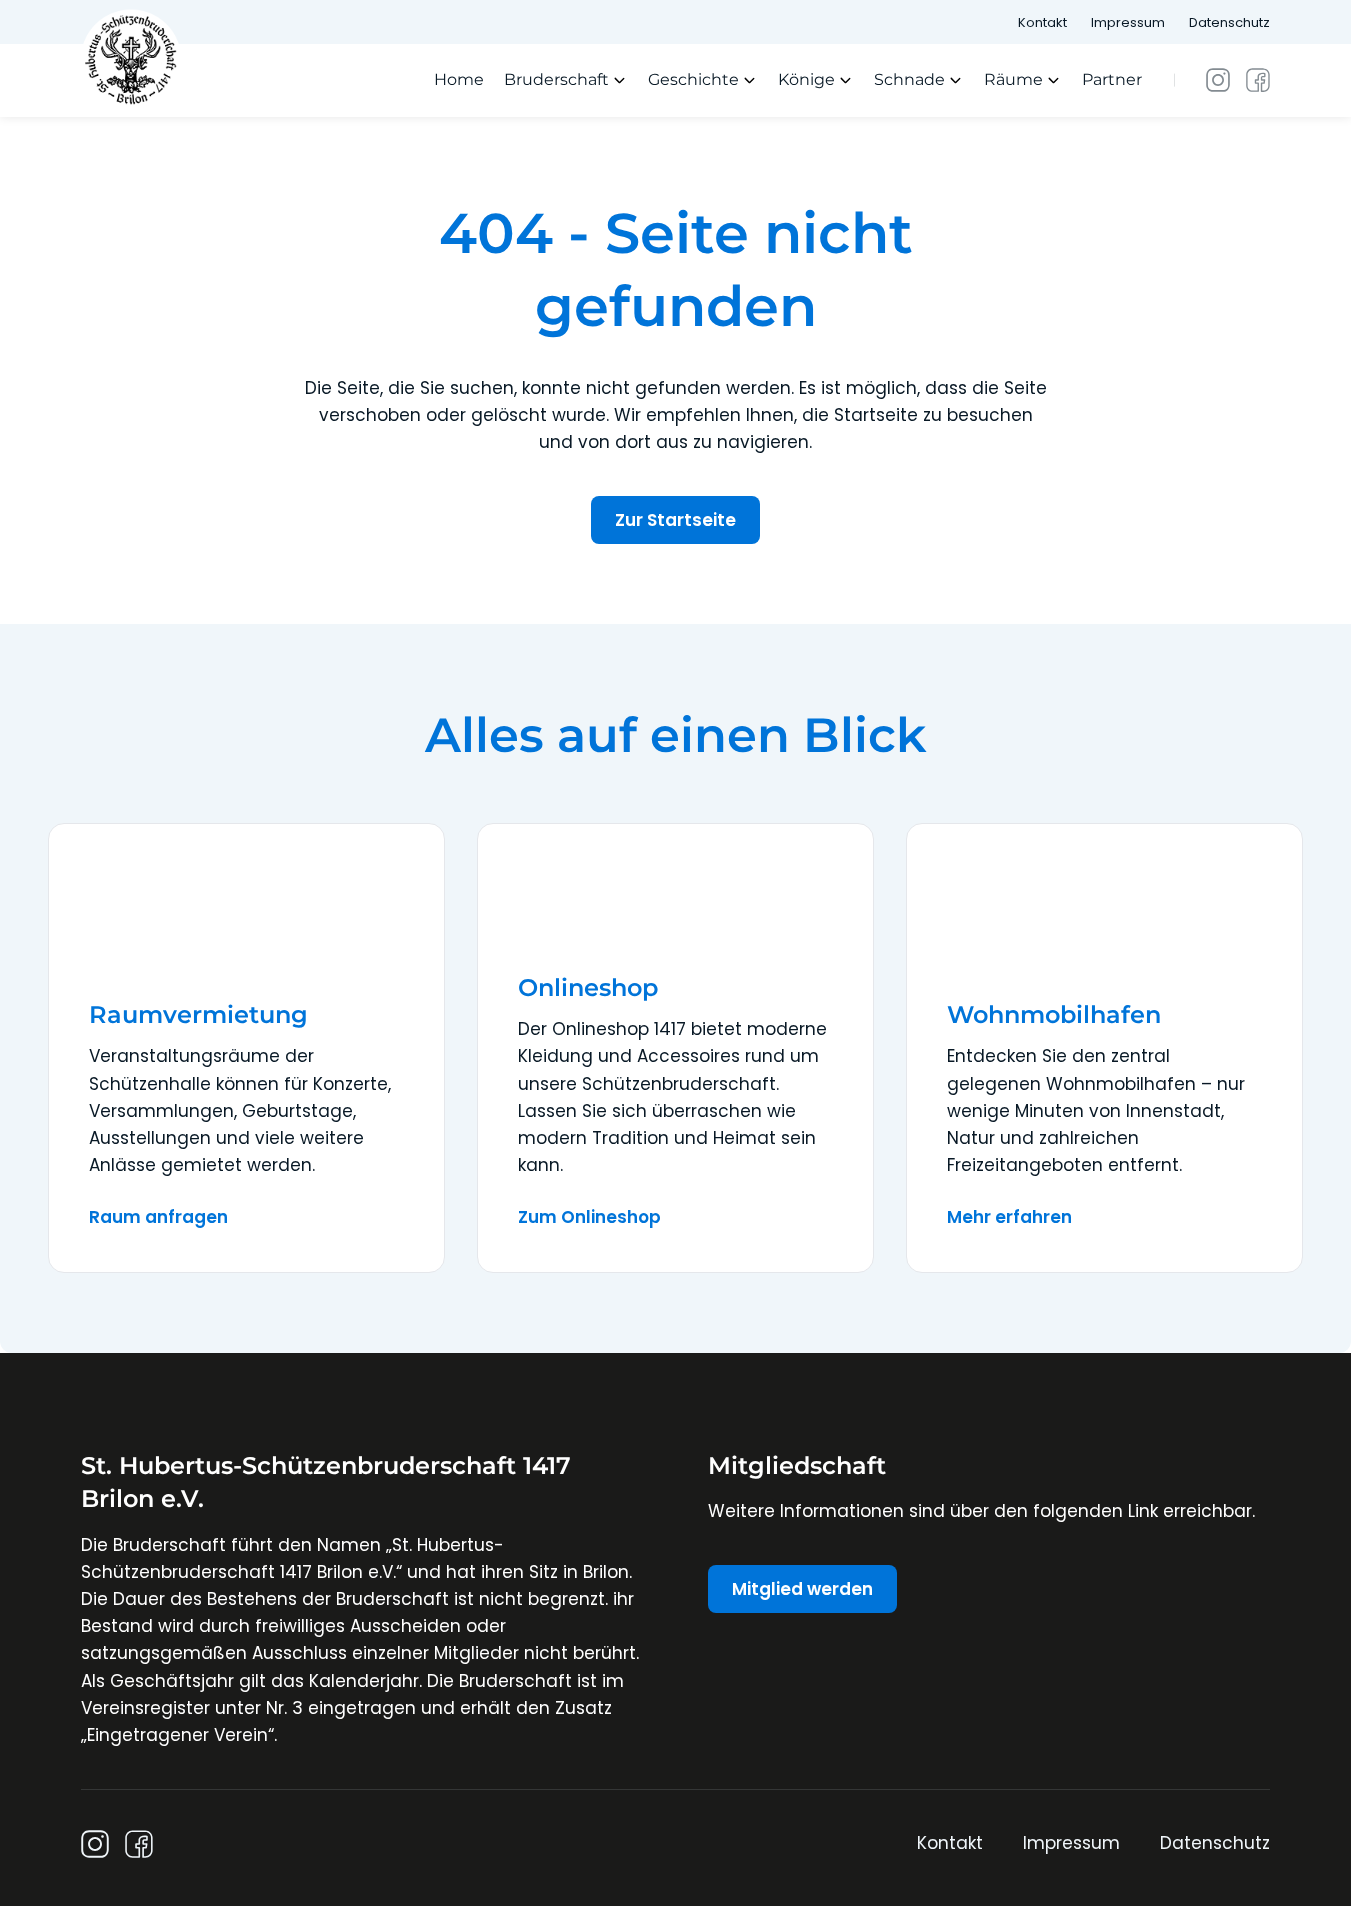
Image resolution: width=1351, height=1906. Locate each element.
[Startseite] (131, 58)
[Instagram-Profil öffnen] (1218, 80)
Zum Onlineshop (589, 1217)
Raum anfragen (158, 1217)
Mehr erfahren (1009, 1217)
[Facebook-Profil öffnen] (1258, 80)
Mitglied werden (802, 1589)
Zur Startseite (675, 520)
